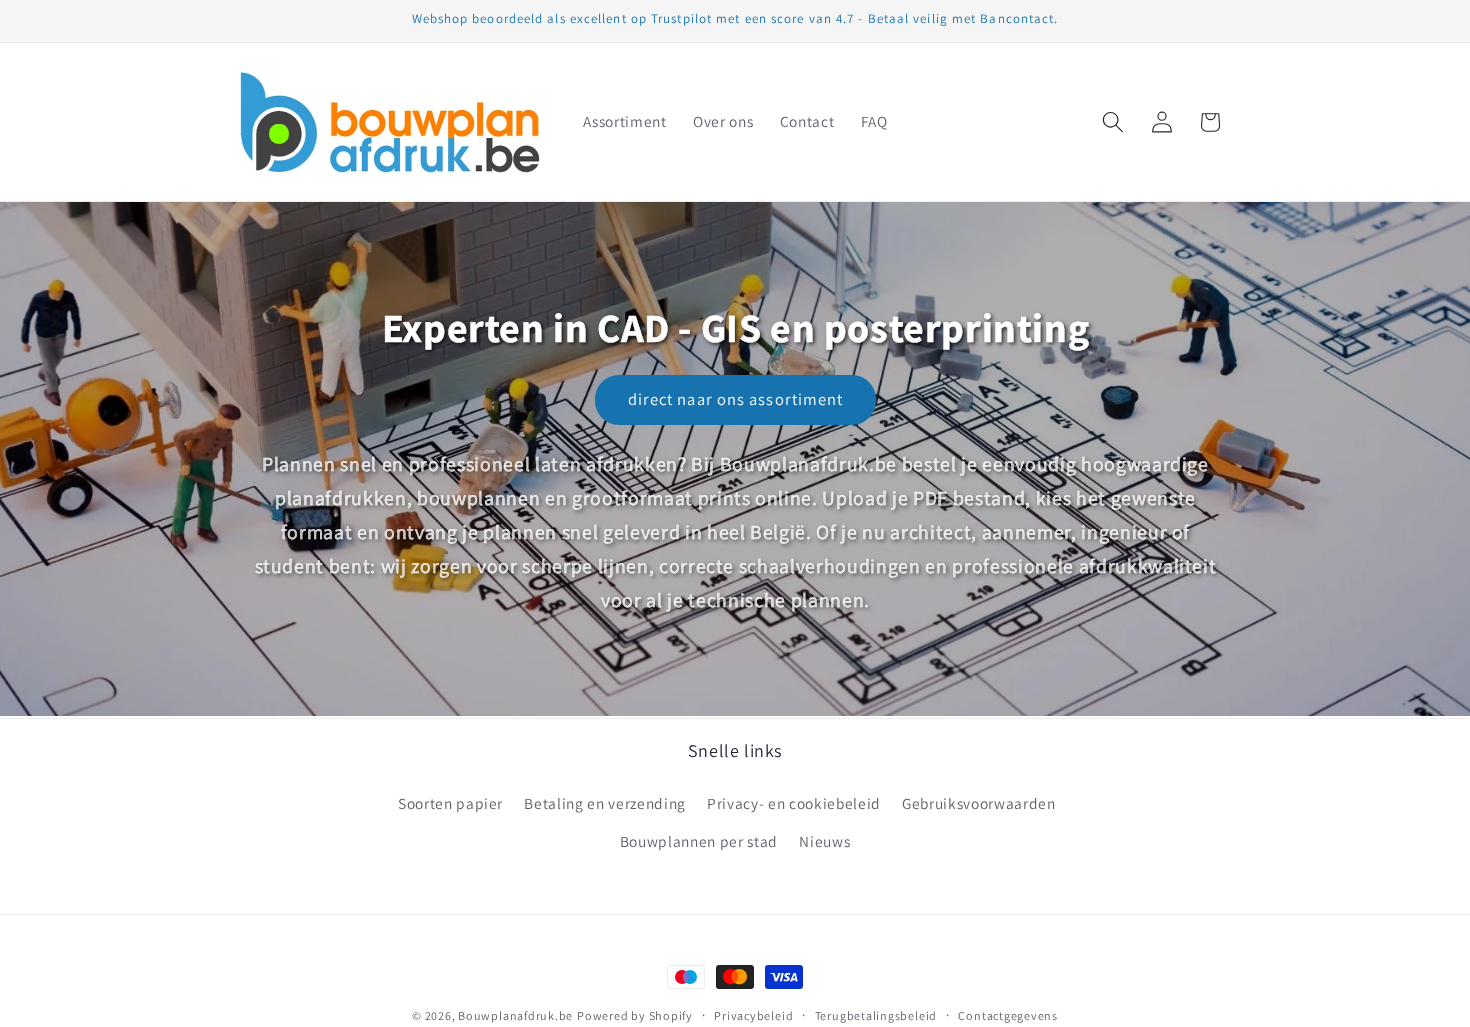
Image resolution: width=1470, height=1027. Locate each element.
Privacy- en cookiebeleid (794, 803)
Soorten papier (450, 803)
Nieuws (824, 840)
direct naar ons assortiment (735, 399)
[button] (1113, 122)
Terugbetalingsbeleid (876, 1015)
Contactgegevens (1008, 1015)
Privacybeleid (753, 1015)
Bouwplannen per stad (699, 840)
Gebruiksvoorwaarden (979, 803)
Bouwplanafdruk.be (515, 1015)
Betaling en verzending (605, 803)
